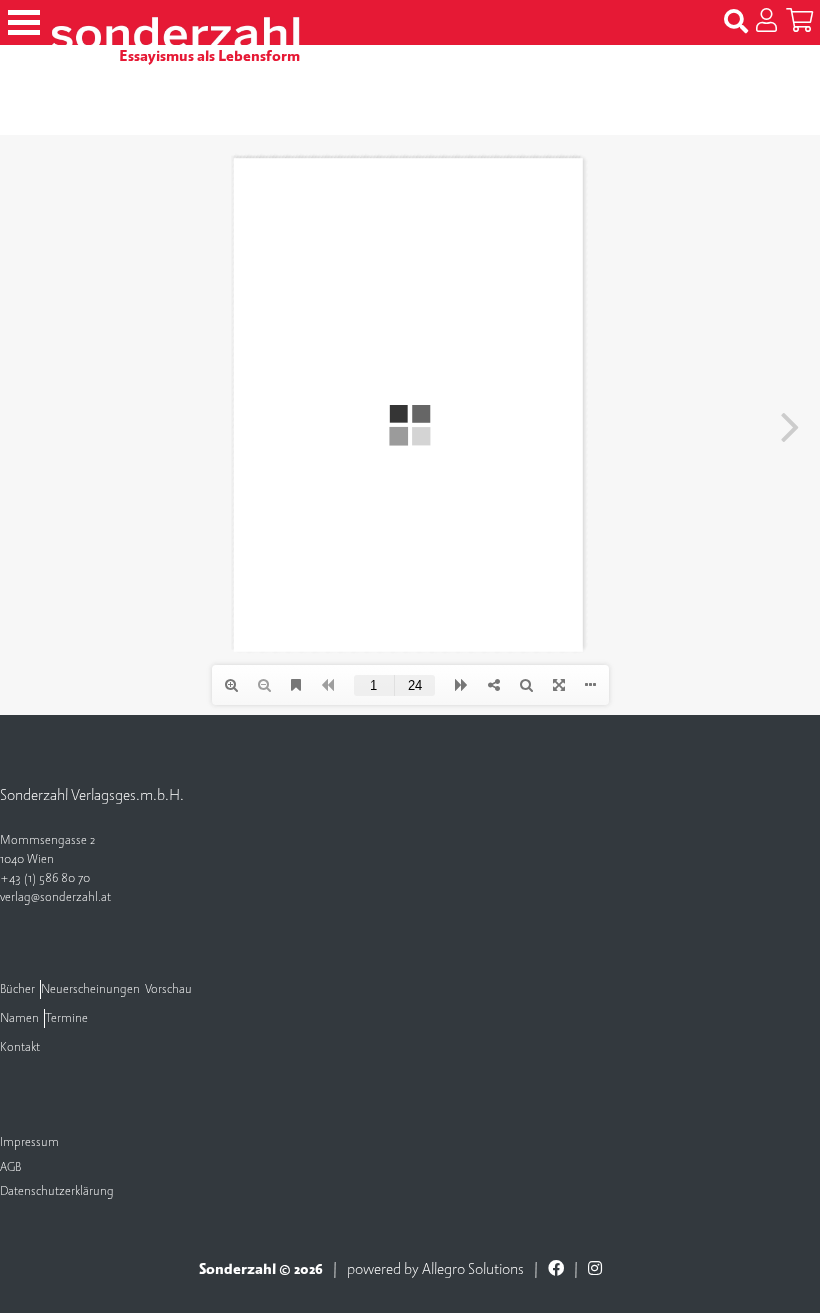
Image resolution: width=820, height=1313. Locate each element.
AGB (10, 1167)
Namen (19, 1018)
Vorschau (168, 989)
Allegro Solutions (473, 1269)
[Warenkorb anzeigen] (799, 22)
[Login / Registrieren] (766, 22)
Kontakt (20, 1047)
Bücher (17, 989)
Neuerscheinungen (90, 989)
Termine (66, 1018)
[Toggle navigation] (24, 22)
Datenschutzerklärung (57, 1191)
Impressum (29, 1142)
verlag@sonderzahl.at (55, 897)
